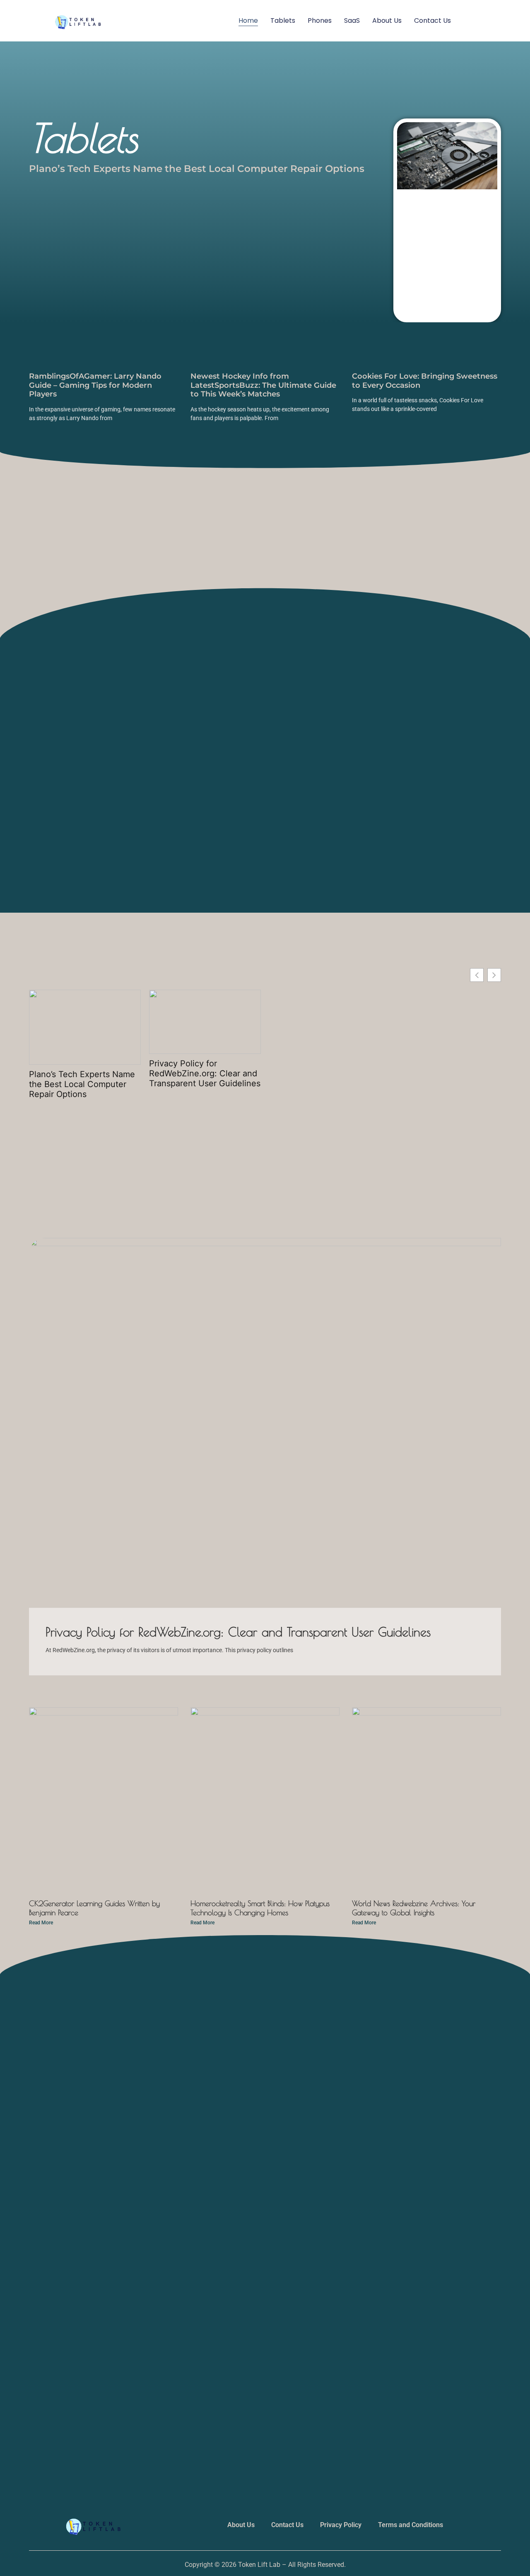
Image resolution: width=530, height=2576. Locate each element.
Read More (41, 1923)
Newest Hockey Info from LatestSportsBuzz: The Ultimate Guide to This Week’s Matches (263, 385)
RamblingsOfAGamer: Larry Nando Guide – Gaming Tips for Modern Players (95, 385)
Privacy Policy (341, 2525)
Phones (320, 21)
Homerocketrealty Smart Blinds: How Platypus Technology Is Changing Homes (260, 1908)
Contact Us (432, 21)
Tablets (283, 21)
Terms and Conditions (411, 2525)
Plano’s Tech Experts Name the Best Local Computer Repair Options (197, 169)
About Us (387, 21)
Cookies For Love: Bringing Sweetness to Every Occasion (425, 381)
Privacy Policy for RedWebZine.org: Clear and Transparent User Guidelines (205, 1073)
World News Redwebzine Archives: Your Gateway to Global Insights (414, 1908)
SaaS (352, 21)
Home (248, 21)
